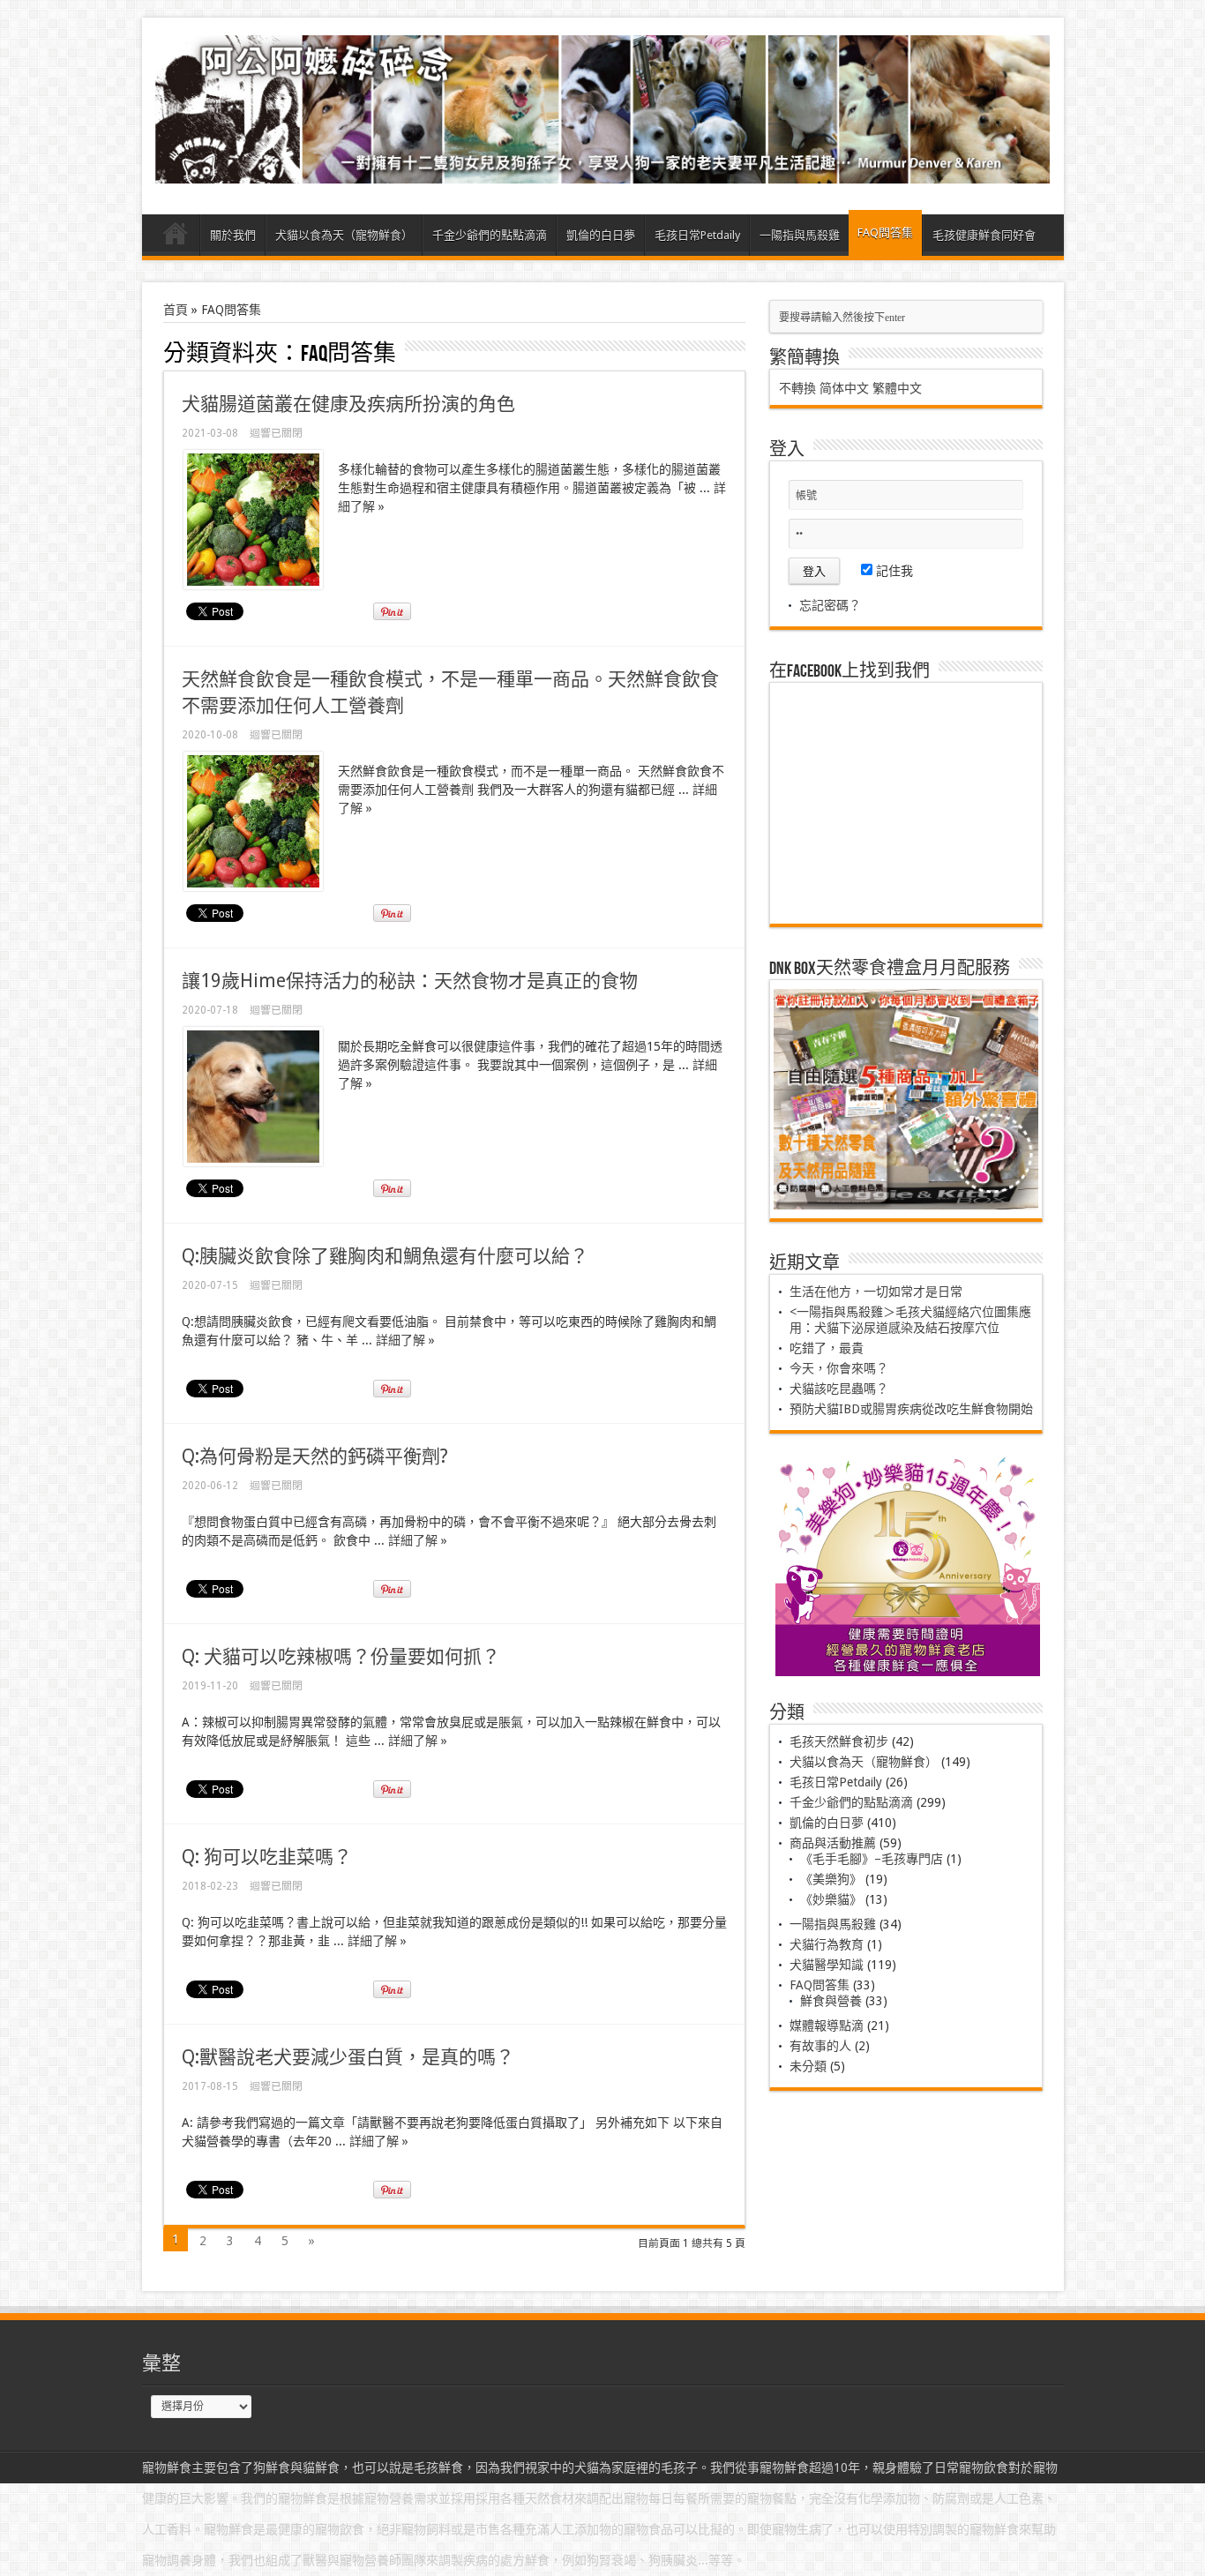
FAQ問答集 (885, 232)
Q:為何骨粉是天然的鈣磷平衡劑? (315, 1456)
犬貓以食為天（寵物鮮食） (344, 235)
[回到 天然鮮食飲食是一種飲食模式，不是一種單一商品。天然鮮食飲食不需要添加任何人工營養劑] (253, 887)
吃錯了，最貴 (827, 1348)
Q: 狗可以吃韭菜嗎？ (267, 1857)
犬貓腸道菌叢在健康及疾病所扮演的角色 (348, 404)
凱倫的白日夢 (601, 235)
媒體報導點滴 (827, 2026)
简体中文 (844, 388)
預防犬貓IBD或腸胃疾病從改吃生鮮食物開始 (911, 1409)
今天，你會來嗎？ (839, 1368)
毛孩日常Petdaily (697, 235)
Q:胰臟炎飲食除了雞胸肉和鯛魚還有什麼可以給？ (385, 1256)
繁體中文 (897, 388)
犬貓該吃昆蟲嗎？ (839, 1389)
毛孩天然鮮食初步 (839, 1741)
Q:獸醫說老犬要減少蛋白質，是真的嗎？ (348, 2057)
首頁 (175, 237)
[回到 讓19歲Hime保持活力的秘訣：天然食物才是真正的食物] (253, 1162)
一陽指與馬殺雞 (800, 235)
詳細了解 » (405, 1340)
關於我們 (233, 235)
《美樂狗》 (831, 1879)
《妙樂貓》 (831, 1899)
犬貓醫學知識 (827, 1965)
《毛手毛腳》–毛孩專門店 (872, 1859)
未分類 (808, 2066)
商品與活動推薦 (833, 1843)
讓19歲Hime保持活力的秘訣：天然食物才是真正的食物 (410, 981)
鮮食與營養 (831, 2001)
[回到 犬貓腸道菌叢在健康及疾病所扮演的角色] (253, 585)
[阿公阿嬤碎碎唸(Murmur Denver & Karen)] (603, 170)
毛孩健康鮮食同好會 (984, 235)
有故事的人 (820, 2046)
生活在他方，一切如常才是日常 (876, 1292)
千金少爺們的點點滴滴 (490, 235)
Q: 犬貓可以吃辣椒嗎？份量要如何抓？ (341, 1656)
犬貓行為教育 (827, 1944)
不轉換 (797, 388)
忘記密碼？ (830, 605)
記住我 (893, 571)
